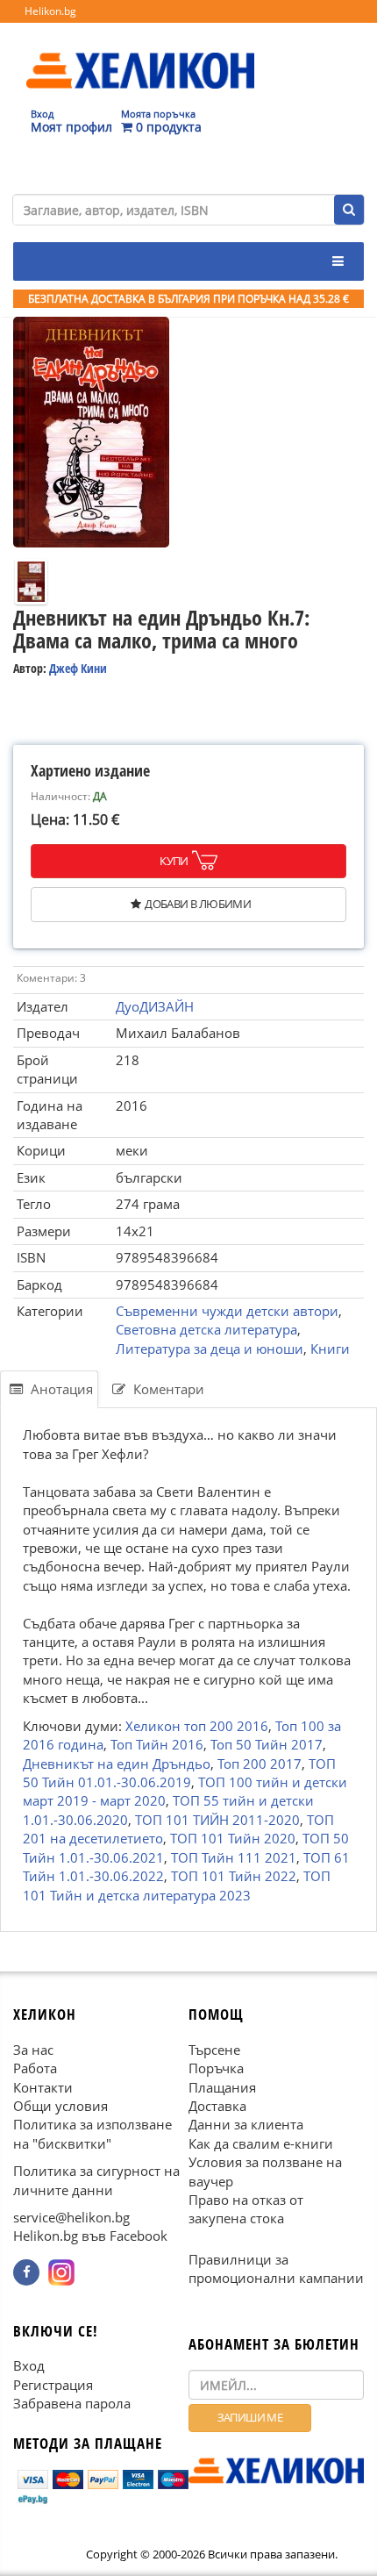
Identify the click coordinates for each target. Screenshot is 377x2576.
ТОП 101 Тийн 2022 (234, 1876)
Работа (35, 2068)
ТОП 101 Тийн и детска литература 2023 (177, 1885)
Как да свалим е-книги (261, 2143)
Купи (174, 861)
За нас (33, 2050)
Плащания (222, 2087)
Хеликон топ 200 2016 (197, 1726)
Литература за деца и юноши (210, 1349)
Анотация (60, 1389)
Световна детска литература (206, 1329)
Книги (330, 1349)
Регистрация (53, 2385)
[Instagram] (61, 2272)
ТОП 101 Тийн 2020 (233, 1839)
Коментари (167, 1389)
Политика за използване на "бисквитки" (92, 2134)
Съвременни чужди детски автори (227, 1311)
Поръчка (216, 2068)
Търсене (214, 2050)
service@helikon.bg (71, 2217)
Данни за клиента (246, 2125)
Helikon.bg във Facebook (90, 2236)
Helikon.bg (50, 11)
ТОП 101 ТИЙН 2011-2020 (217, 1820)
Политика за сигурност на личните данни (96, 2180)
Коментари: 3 (51, 978)
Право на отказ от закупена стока (246, 2209)
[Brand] (140, 54)
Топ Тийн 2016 (157, 1744)
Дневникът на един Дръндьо (117, 1764)
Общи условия (60, 2106)
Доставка (217, 2106)
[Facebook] (26, 2272)
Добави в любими (198, 904)
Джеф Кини (78, 668)
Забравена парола (72, 2403)
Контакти (43, 2087)
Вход (29, 2366)
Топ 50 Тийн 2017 (267, 1744)
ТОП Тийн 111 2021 (234, 1857)
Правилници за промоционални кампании (276, 2268)
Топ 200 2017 (260, 1764)
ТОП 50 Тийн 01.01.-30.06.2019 (179, 1773)
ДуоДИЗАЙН (155, 1006)
